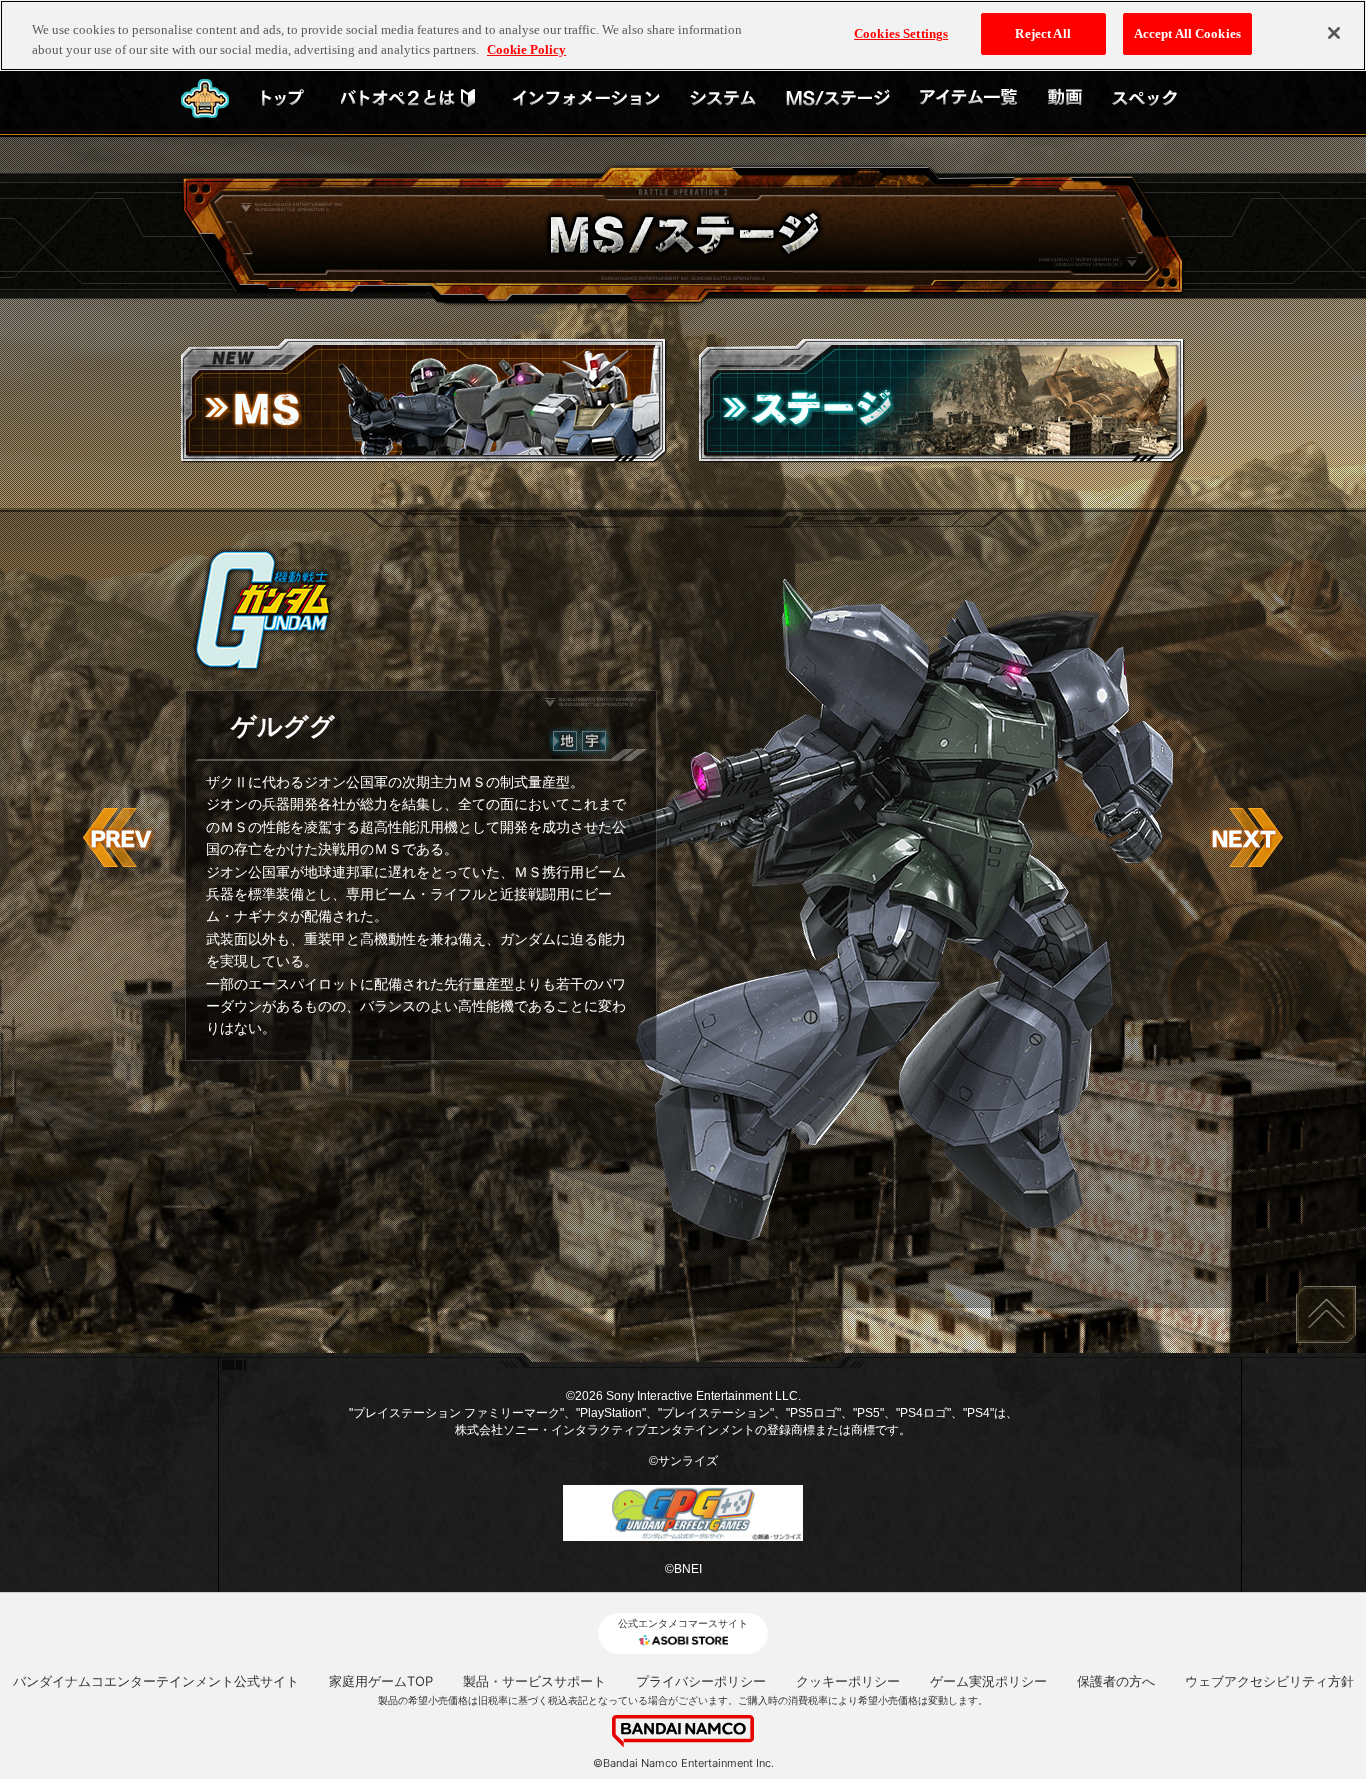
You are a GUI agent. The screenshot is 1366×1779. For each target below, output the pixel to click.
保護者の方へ (1116, 1681)
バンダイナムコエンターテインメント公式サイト (156, 1681)
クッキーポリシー (848, 1681)
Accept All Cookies (1187, 33)
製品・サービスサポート (534, 1681)
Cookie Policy (526, 49)
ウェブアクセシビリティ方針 (1269, 1681)
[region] (683, 35)
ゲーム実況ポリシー (988, 1681)
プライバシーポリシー (701, 1681)
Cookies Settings (901, 33)
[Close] (1334, 33)
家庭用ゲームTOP (381, 1681)
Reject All (1042, 33)
